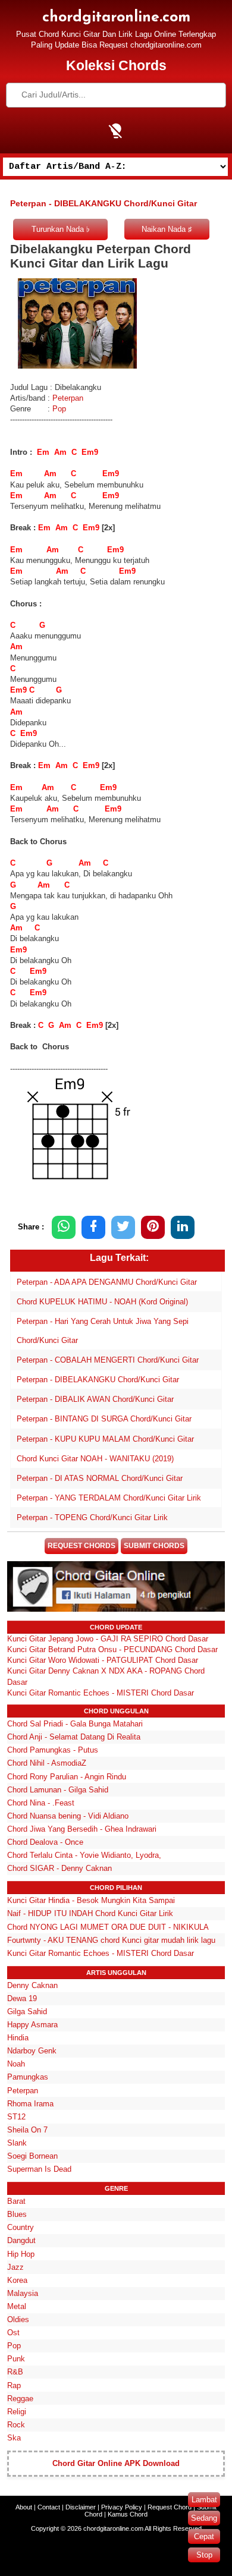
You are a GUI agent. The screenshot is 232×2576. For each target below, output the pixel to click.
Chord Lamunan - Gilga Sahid (58, 1790)
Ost (13, 2333)
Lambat (204, 2500)
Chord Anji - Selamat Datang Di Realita (74, 1737)
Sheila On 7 (27, 2130)
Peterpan (68, 398)
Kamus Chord (128, 2514)
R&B (15, 2372)
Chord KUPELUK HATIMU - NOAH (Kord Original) (102, 1302)
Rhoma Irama (30, 2104)
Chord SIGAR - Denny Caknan (59, 1868)
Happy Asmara (32, 2025)
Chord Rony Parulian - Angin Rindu (67, 1777)
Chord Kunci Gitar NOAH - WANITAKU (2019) (95, 1459)
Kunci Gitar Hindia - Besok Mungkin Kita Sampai (91, 1900)
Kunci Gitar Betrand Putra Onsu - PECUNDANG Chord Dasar (112, 1649)
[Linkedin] (183, 1227)
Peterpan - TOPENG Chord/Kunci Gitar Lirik (92, 1517)
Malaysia (23, 2293)
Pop (59, 409)
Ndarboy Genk (32, 2051)
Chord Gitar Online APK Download (116, 2463)
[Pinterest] (153, 1227)
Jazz (15, 2267)
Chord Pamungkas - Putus (53, 1750)
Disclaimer (81, 2507)
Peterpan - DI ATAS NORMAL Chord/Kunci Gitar (100, 1478)
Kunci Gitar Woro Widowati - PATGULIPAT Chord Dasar (103, 1660)
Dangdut (21, 2240)
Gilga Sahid (27, 2012)
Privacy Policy (122, 2507)
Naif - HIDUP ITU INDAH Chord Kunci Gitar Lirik (90, 1913)
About (24, 2507)
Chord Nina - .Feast (41, 1803)
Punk (16, 2359)
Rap (14, 2385)
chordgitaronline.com (116, 18)
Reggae (20, 2399)
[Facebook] (93, 1227)
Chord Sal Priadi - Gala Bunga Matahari (75, 1724)
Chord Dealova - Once (45, 1842)
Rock (16, 2425)
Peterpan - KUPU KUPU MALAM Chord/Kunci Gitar (105, 1439)
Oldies (18, 2319)
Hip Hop (21, 2254)
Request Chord (170, 2507)
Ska (14, 2438)
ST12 (16, 2117)
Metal (17, 2306)
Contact (49, 2507)
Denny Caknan (32, 1985)
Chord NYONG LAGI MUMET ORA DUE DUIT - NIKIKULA (108, 1927)
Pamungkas (28, 2077)
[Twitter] (123, 1227)
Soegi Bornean (32, 2156)
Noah (16, 2064)
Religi (17, 2412)
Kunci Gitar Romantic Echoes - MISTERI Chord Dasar (101, 1693)
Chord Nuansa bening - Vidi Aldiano (68, 1816)
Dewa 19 (22, 1998)
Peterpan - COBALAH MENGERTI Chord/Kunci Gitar (108, 1360)
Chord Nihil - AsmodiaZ (47, 1763)
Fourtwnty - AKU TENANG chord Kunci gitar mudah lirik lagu (111, 1940)
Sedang (204, 2518)
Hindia (18, 2038)
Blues (17, 2214)
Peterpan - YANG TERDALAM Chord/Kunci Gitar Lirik (109, 1498)
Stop (204, 2555)
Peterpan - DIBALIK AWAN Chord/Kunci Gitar (95, 1399)
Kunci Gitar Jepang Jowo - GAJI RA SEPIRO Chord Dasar (108, 1639)
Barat (16, 2201)
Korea (17, 2280)
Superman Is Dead (39, 2169)
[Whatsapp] (64, 1227)
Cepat (204, 2536)
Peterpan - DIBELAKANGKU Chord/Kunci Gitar (98, 1380)
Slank (17, 2143)
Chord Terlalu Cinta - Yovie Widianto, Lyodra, (84, 1855)
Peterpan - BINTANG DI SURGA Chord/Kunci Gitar (104, 1419)
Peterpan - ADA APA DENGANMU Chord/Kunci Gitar (107, 1282)
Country (21, 2227)
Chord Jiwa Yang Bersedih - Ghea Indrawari (82, 1829)
